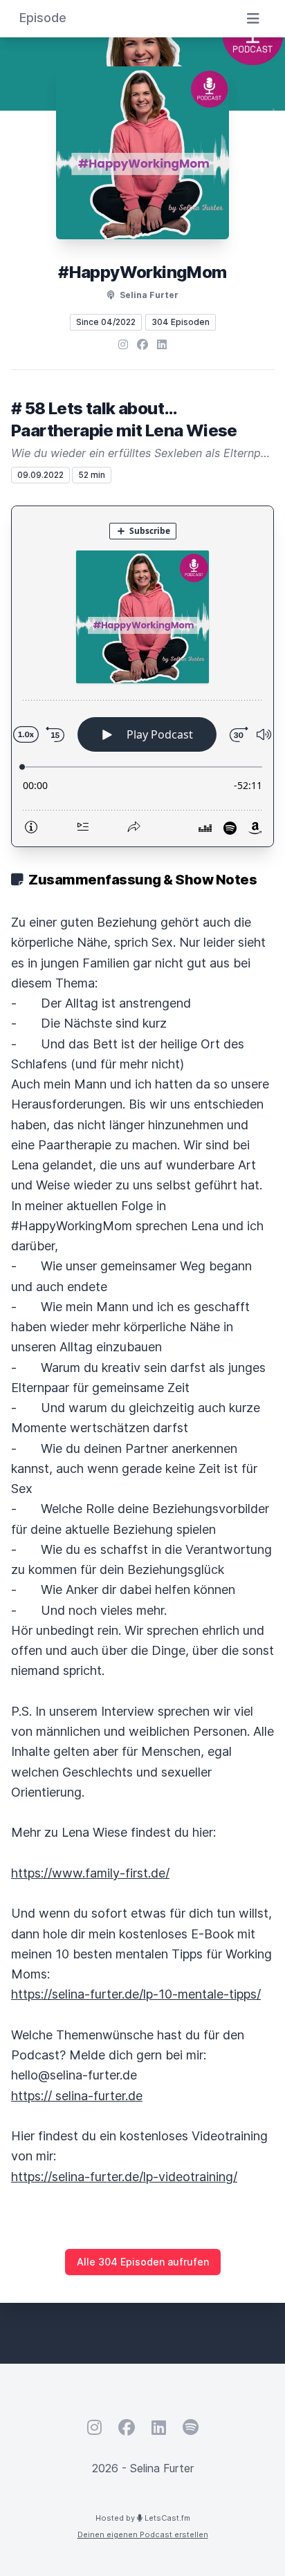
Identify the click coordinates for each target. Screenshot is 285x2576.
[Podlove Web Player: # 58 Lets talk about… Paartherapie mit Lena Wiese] (142, 676)
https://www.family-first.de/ (90, 1873)
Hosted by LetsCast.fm (143, 2518)
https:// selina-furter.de (77, 2096)
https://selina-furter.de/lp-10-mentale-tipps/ (136, 1994)
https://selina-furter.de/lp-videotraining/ (124, 2177)
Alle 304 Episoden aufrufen (143, 2262)
